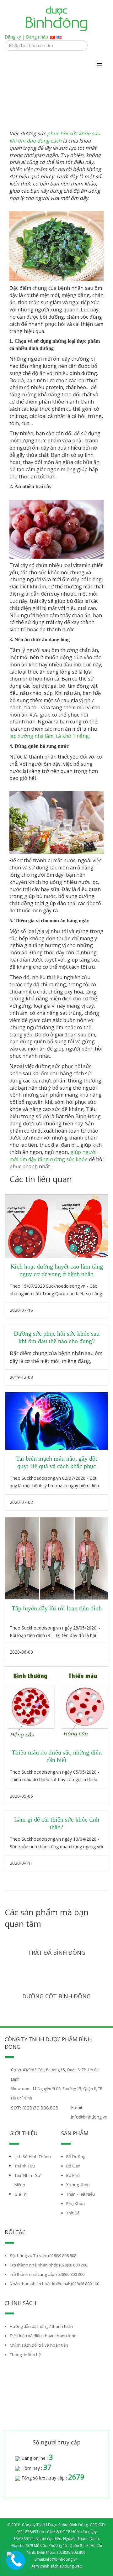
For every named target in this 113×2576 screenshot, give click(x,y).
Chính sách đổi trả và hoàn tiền (39, 2345)
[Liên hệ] (17, 2558)
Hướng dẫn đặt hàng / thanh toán (41, 2326)
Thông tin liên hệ (25, 2354)
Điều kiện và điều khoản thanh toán (43, 2336)
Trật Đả (73, 2213)
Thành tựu (25, 2166)
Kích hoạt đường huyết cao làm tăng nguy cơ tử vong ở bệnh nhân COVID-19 (57, 1274)
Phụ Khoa (75, 2203)
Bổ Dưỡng (76, 2156)
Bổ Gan (73, 2166)
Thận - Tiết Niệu (81, 2194)
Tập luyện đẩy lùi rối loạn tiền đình (57, 1608)
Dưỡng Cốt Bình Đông (56, 1996)
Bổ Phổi (73, 2175)
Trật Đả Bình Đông (57, 1953)
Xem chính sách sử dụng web (57, 2566)
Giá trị (21, 2194)
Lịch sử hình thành (33, 2156)
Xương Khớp (78, 2185)
